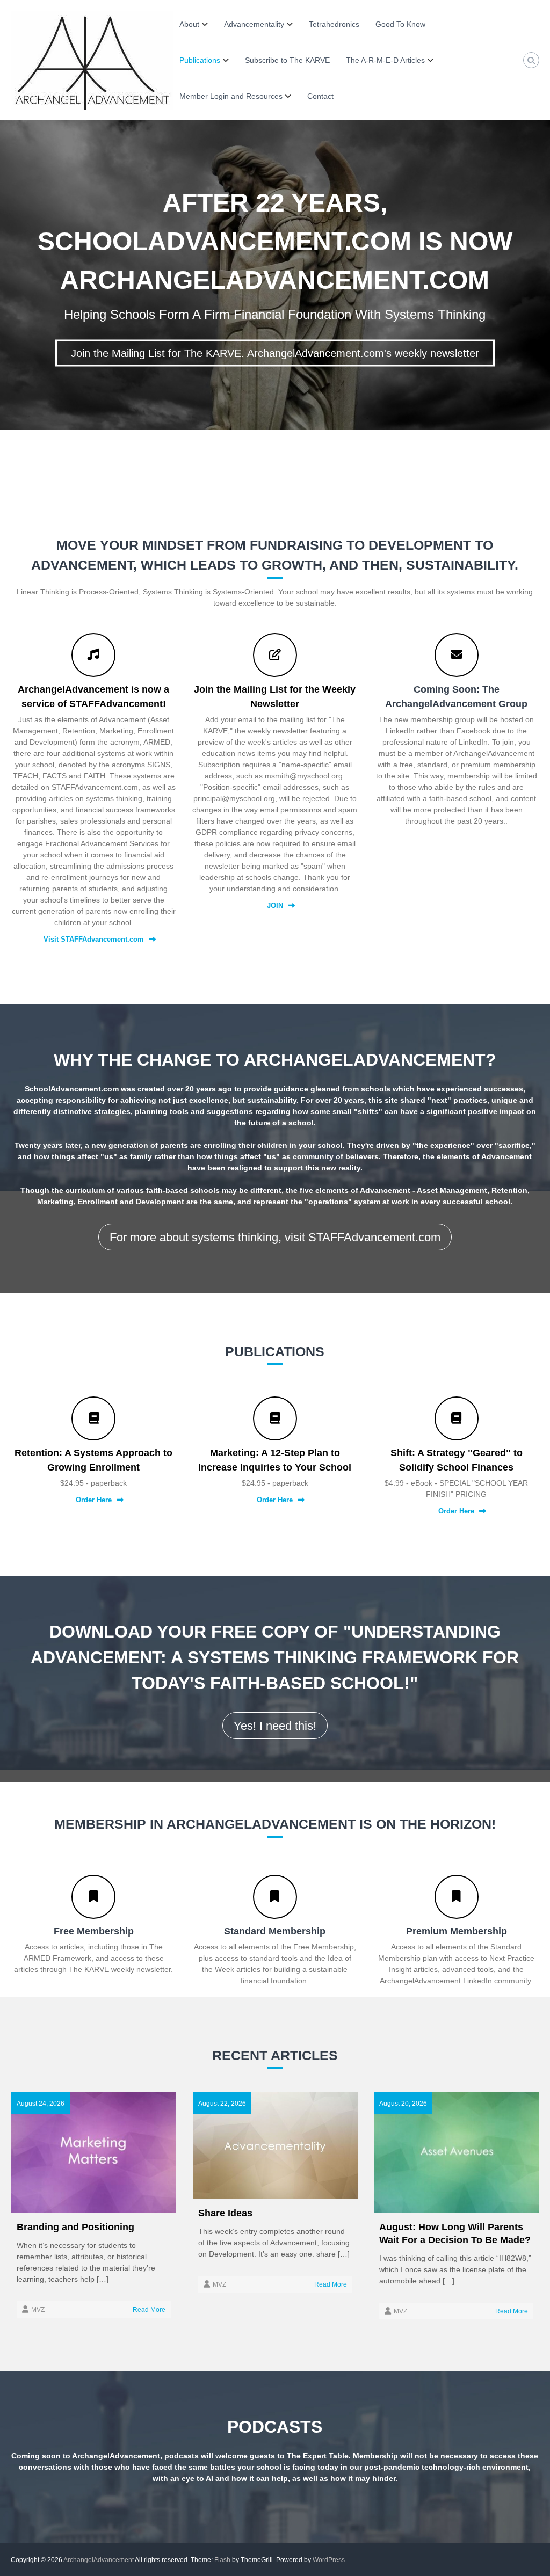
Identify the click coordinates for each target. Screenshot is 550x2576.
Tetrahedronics (334, 24)
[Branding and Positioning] (94, 2152)
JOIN (275, 905)
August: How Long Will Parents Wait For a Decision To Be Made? (455, 2233)
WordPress (329, 2560)
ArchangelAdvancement (99, 2560)
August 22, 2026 (222, 2104)
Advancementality (254, 24)
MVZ (38, 2310)
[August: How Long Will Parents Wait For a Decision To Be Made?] (456, 2152)
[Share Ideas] (275, 2145)
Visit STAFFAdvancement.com (94, 939)
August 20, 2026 (403, 2104)
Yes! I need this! (275, 1726)
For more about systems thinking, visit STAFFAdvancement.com (275, 1237)
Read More (149, 2310)
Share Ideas (225, 2213)
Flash (222, 2560)
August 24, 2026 (41, 2104)
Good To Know (400, 24)
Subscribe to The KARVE (287, 60)
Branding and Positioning (75, 2227)
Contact (320, 96)
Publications (200, 60)
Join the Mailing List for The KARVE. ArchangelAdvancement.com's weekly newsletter (275, 353)
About (189, 24)
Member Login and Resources (231, 96)
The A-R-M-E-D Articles (385, 60)
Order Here (94, 1500)
